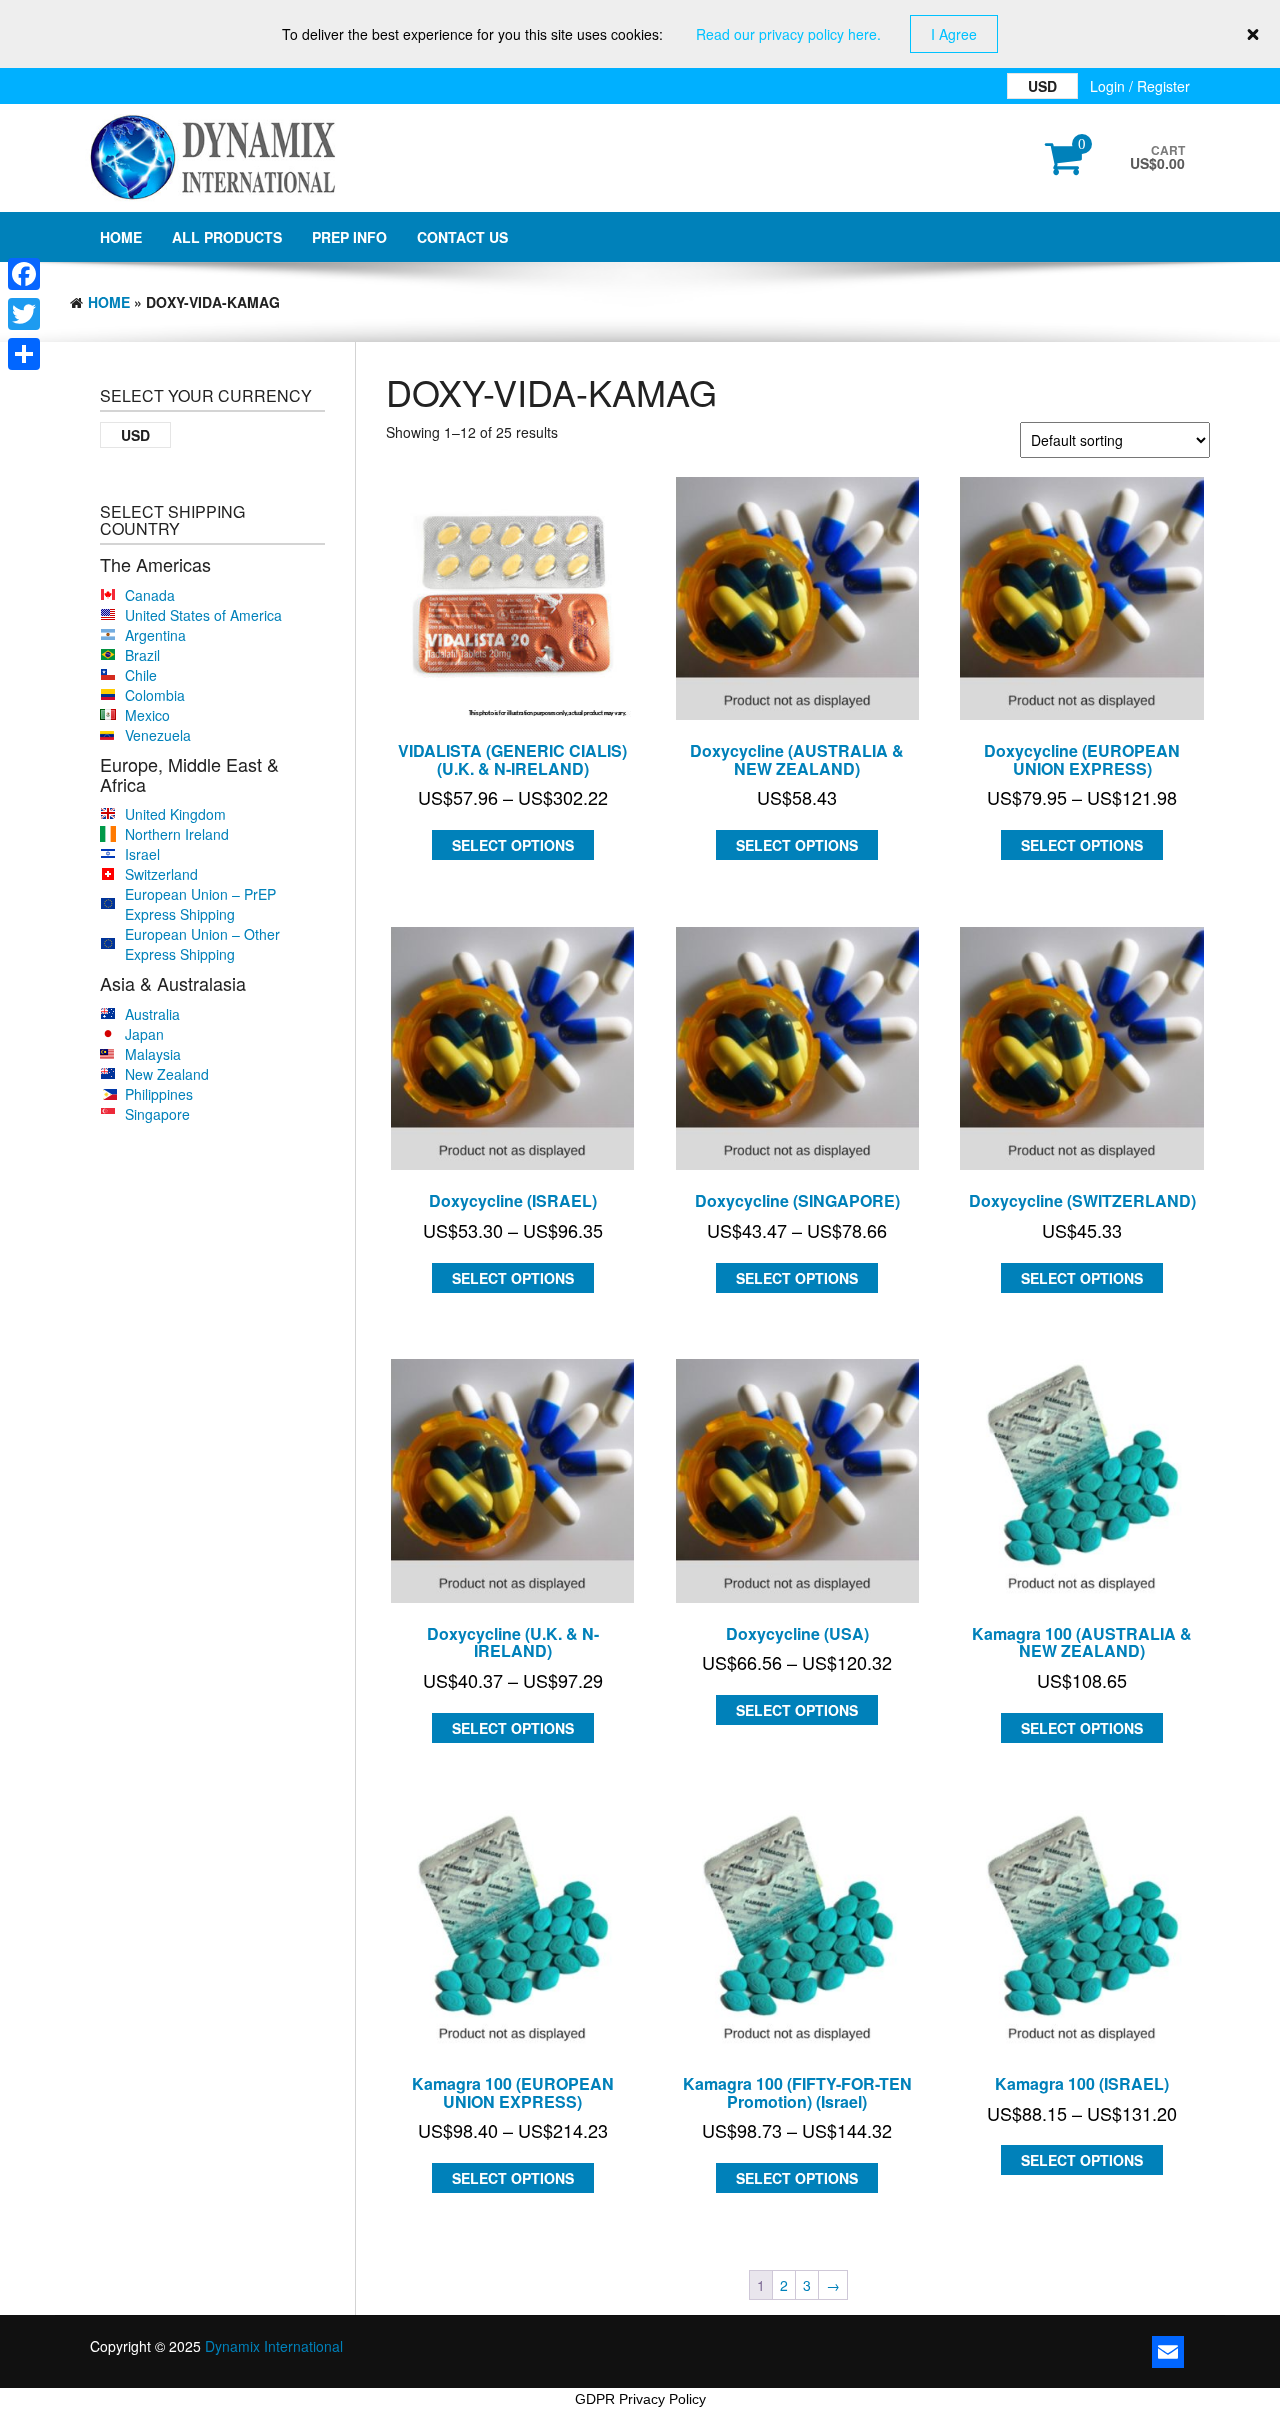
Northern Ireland (177, 834)
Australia (152, 1014)
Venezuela (158, 735)
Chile (141, 675)
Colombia (155, 695)
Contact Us (462, 237)
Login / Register (1140, 86)
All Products (227, 237)
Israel (142, 854)
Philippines (159, 1094)
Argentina (155, 635)
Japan (144, 1034)
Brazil (142, 655)
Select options (513, 845)
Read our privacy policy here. (788, 34)
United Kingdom (175, 814)
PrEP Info (349, 237)
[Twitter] (24, 314)
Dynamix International (274, 2346)
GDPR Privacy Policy (640, 2399)
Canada (150, 595)
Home (121, 237)
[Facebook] (24, 274)
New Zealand (167, 1074)
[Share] (24, 354)
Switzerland (161, 874)
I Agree (954, 34)
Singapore (157, 1114)
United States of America (203, 615)
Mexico (147, 715)
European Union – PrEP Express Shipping (200, 904)
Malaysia (153, 1054)
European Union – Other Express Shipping (202, 944)
